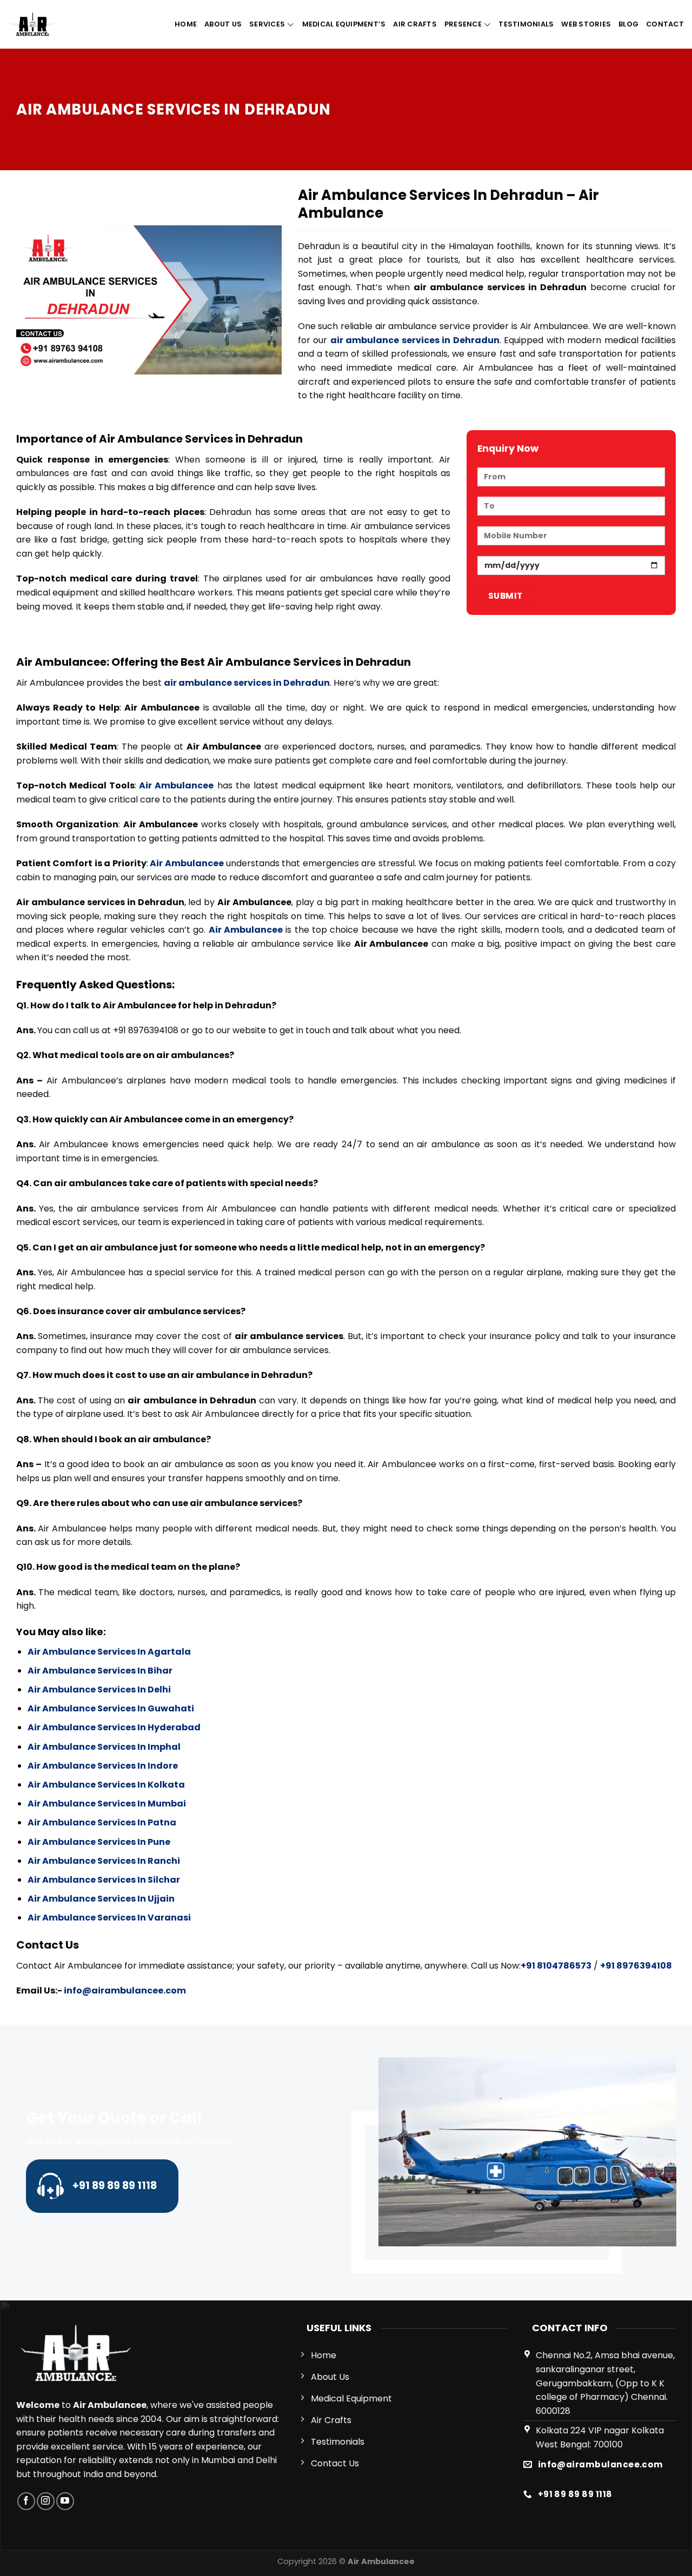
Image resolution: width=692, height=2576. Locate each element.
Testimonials (526, 24)
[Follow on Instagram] (46, 2501)
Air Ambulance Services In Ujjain (101, 1899)
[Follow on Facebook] (26, 2501)
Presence (463, 24)
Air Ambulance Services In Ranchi (104, 1861)
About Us (223, 24)
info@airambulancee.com (125, 1990)
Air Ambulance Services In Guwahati (111, 1708)
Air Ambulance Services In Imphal (104, 1747)
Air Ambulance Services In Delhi (99, 1690)
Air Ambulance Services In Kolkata (106, 1785)
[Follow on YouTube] (65, 2501)
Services (267, 24)
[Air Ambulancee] (33, 24)
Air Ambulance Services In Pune (99, 1842)
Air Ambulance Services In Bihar (100, 1671)
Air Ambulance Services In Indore (103, 1766)
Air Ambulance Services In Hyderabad (114, 1727)
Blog (628, 24)
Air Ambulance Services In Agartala (109, 1652)
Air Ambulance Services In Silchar (104, 1880)
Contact (665, 24)
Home (186, 24)
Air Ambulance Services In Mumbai (107, 1804)
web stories (586, 24)
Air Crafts (415, 24)
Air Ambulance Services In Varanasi (109, 1918)
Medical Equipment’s (344, 24)
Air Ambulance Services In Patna (102, 1822)
